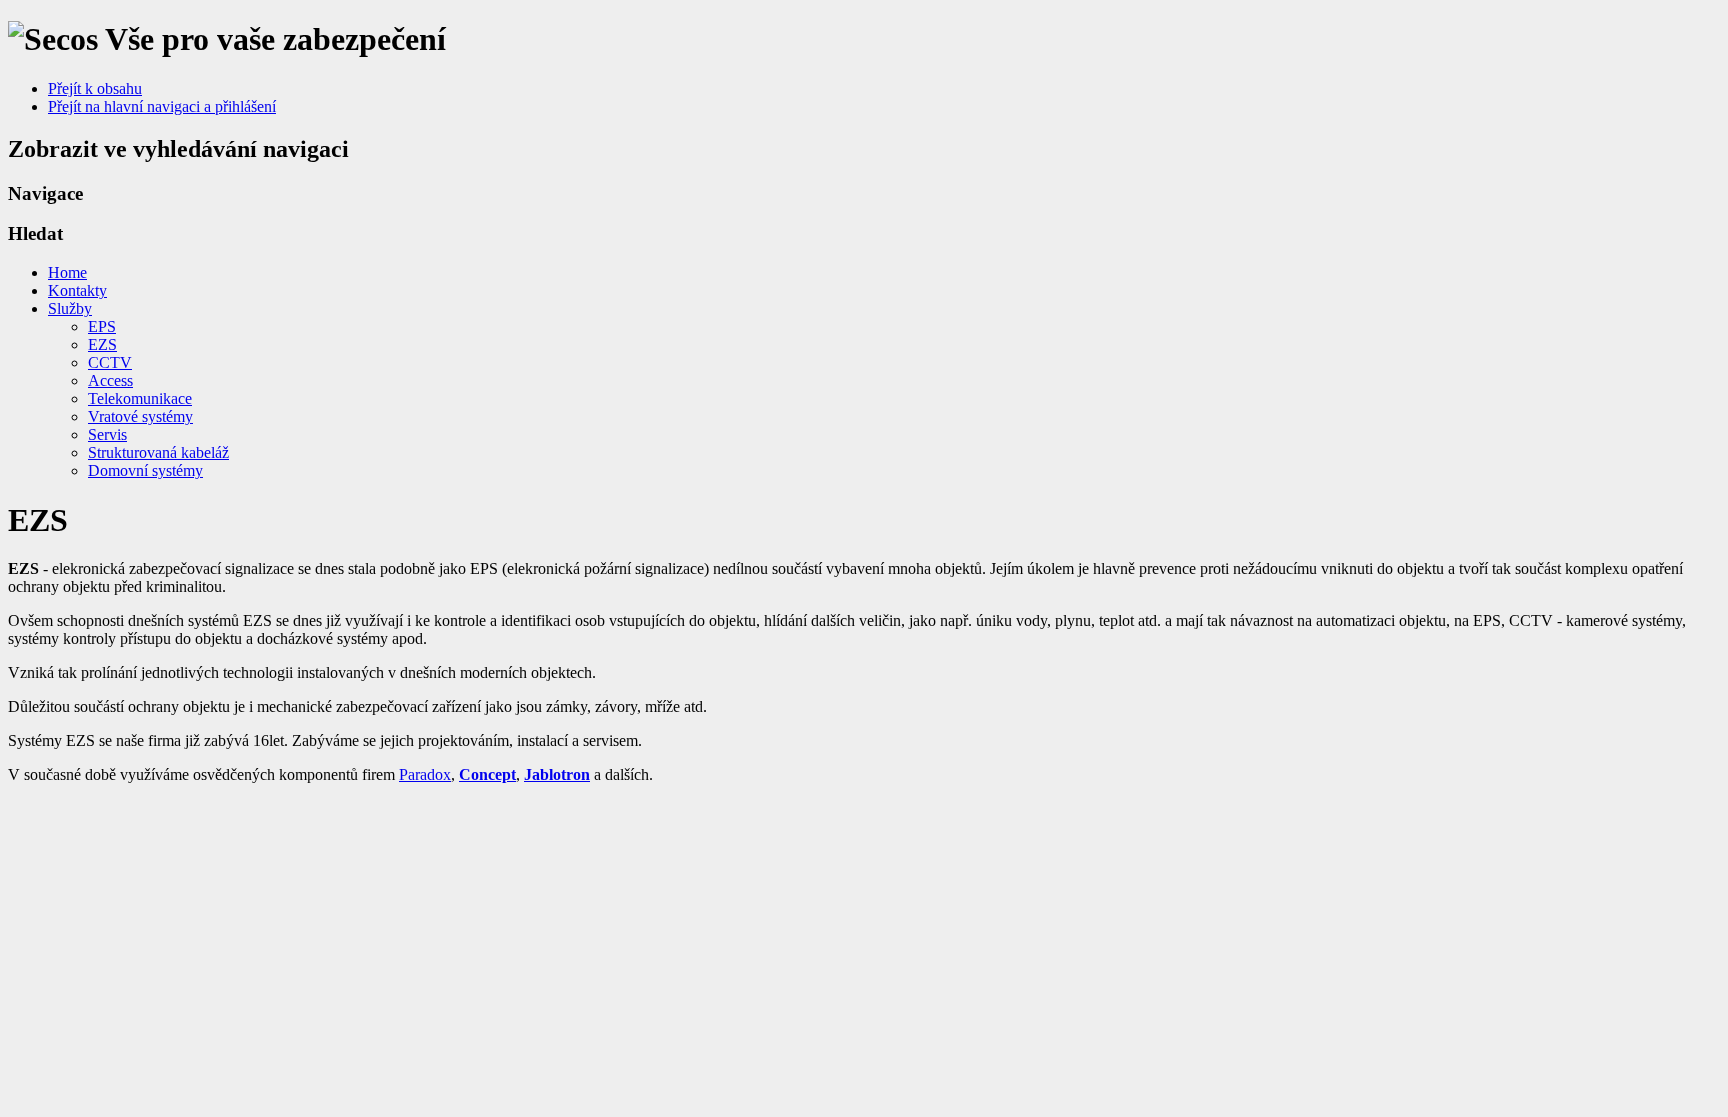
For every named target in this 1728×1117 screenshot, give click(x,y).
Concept (487, 774)
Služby (70, 308)
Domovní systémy (145, 470)
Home (67, 272)
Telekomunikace (140, 398)
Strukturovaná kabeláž (158, 452)
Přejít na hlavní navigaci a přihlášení (162, 106)
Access (110, 380)
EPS (102, 326)
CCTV (110, 362)
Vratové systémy (140, 416)
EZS (102, 344)
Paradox (425, 774)
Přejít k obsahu (95, 88)
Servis (107, 434)
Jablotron (557, 774)
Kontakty (77, 290)
